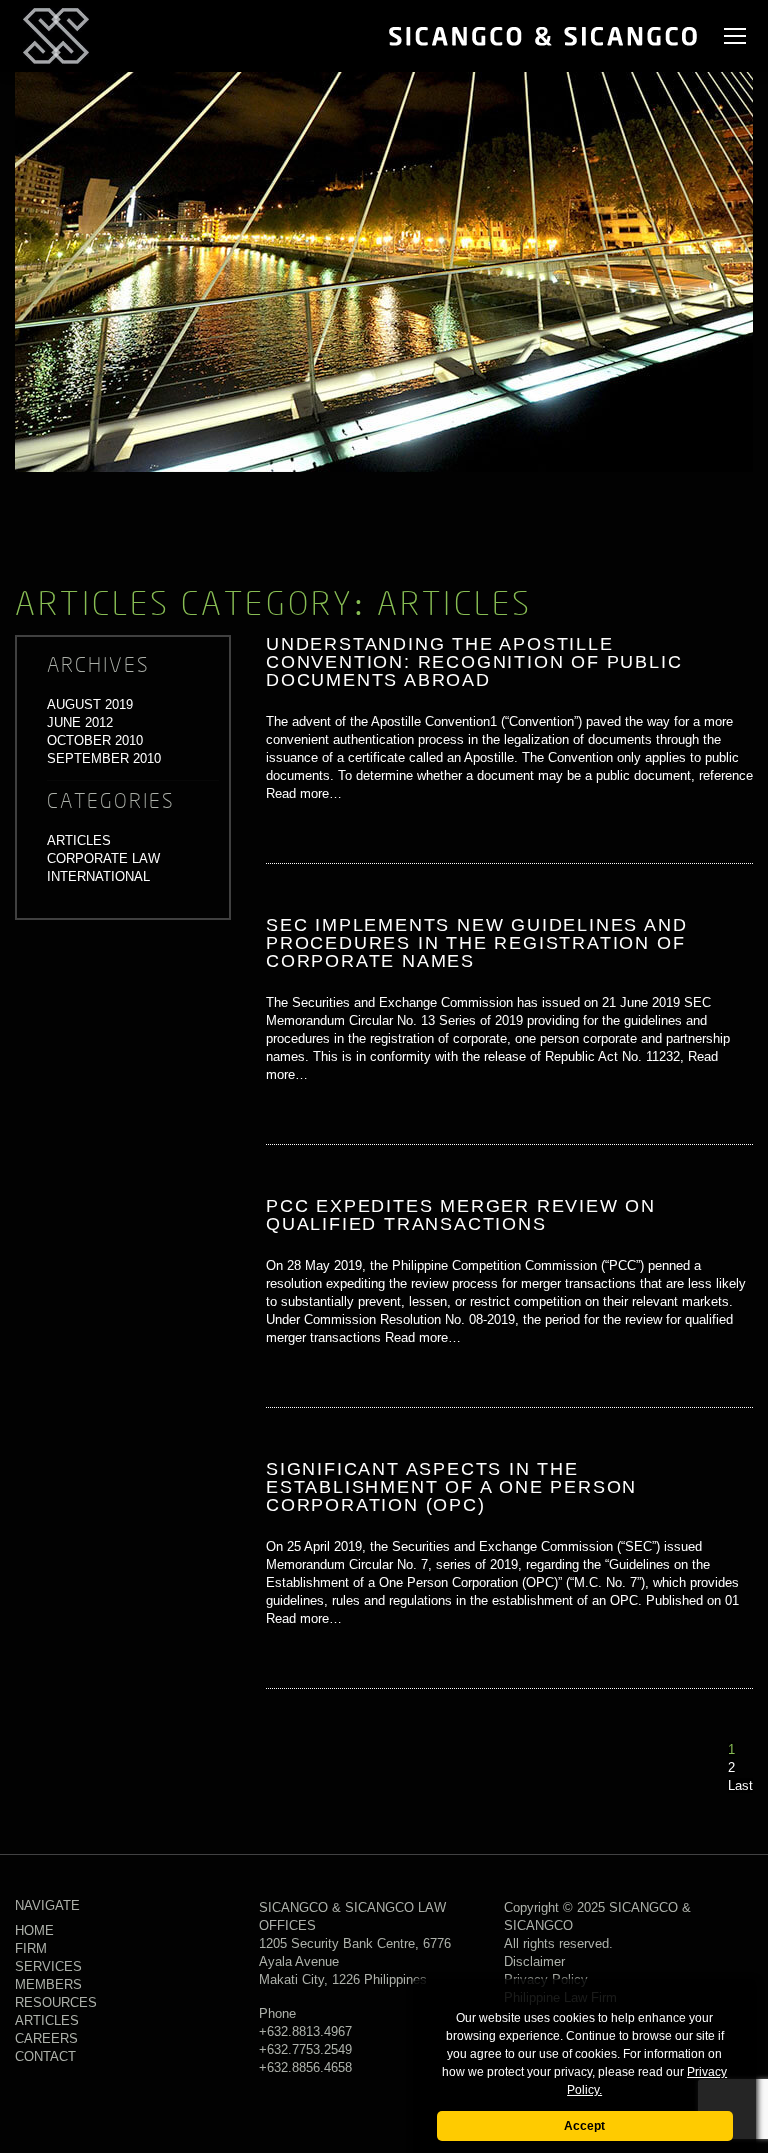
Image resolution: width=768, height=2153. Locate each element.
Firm (31, 1948)
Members (48, 1984)
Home (34, 1930)
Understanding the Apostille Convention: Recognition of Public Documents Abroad (474, 662)
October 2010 (95, 740)
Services (48, 1966)
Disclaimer (534, 1961)
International (98, 876)
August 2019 (90, 704)
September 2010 (104, 758)
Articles (79, 840)
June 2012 (80, 722)
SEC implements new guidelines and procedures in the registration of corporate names (476, 943)
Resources (56, 2002)
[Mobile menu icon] (735, 36)
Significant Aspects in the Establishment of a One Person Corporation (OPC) (451, 1487)
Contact (45, 2056)
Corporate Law (103, 858)
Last (740, 1785)
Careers (46, 2038)
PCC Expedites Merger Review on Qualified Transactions (461, 1215)
